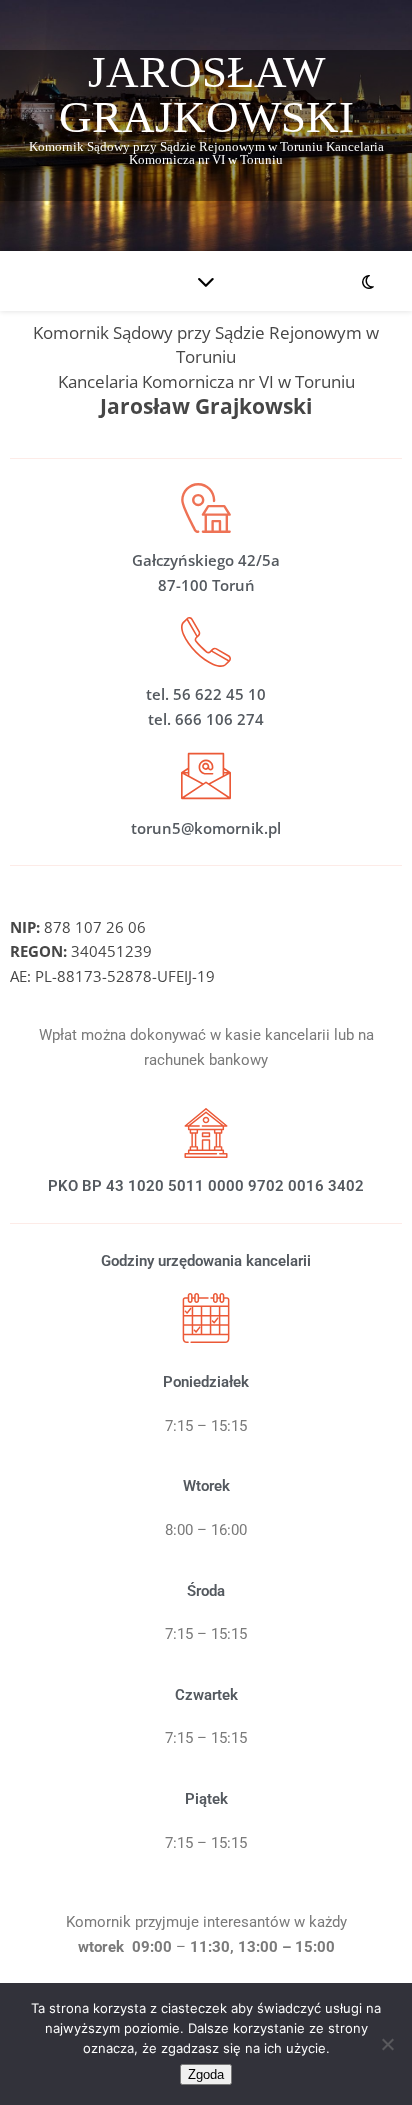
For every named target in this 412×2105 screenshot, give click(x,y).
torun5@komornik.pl (206, 828)
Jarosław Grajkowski (206, 95)
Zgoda (206, 2074)
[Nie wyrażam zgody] (387, 2044)
